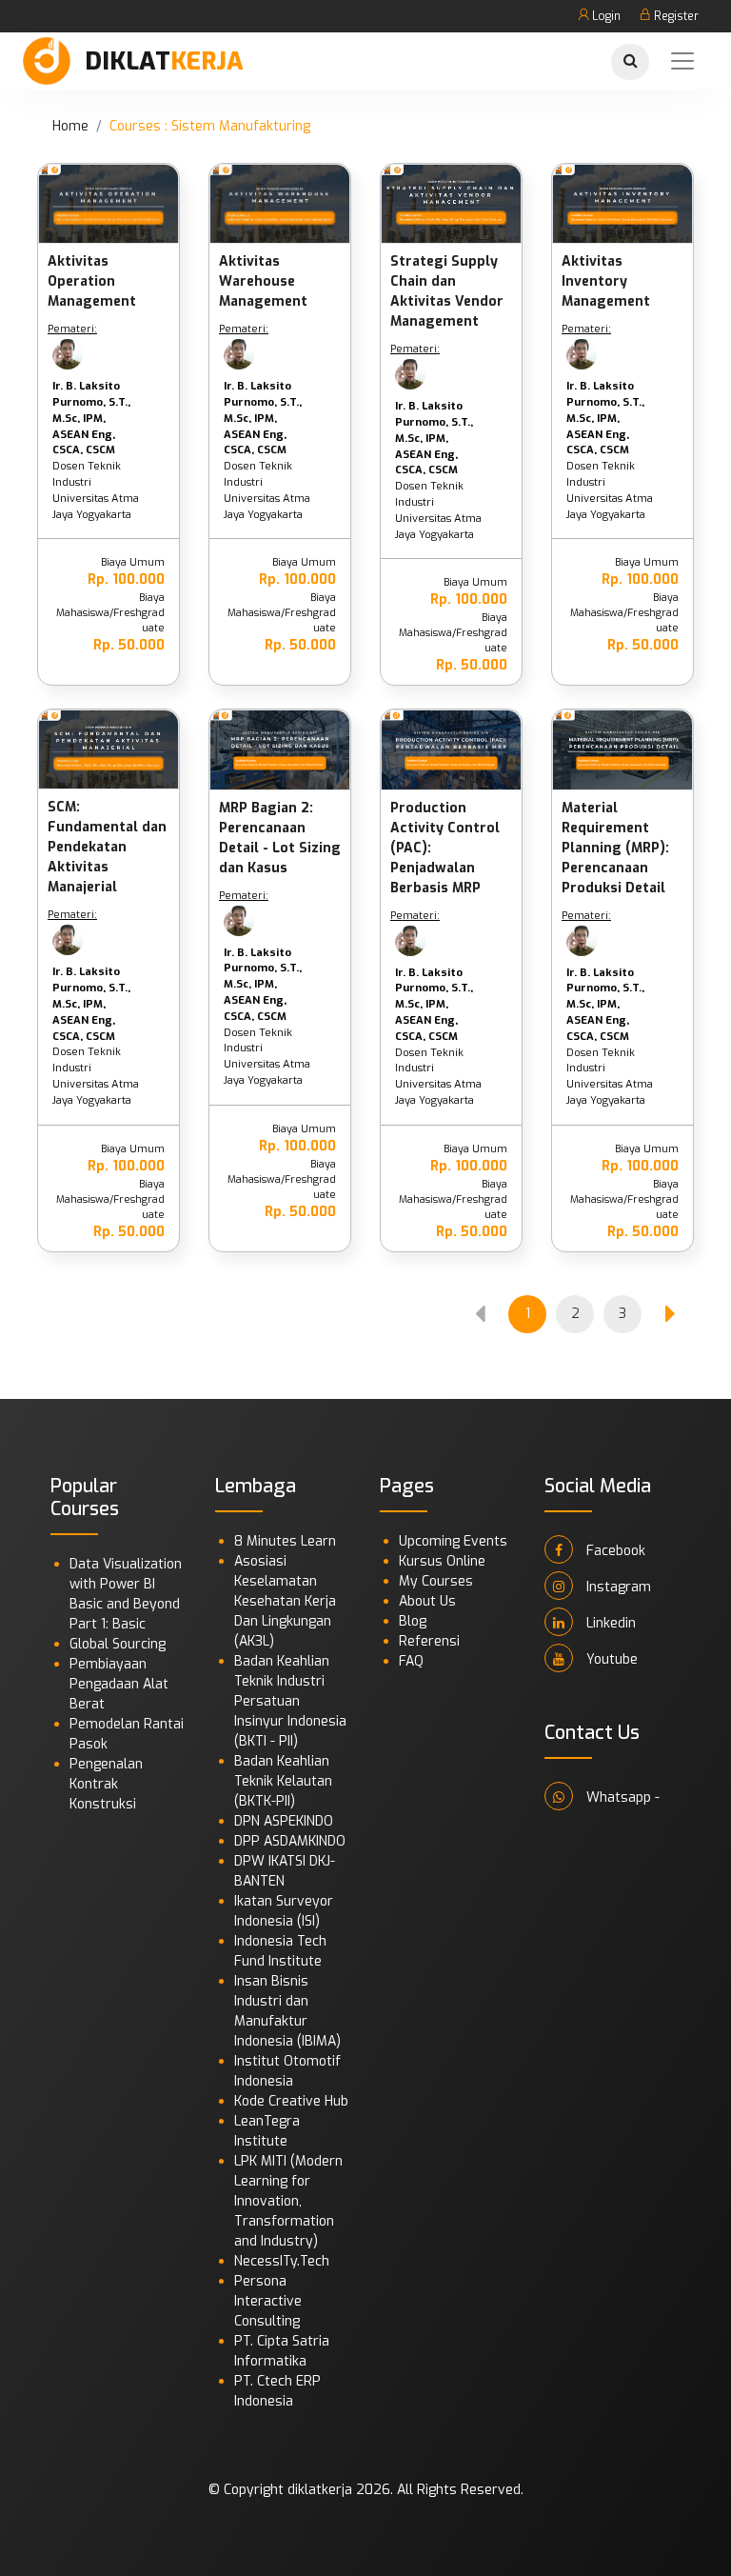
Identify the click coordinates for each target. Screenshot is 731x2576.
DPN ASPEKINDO (284, 1821)
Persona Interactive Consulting (268, 2301)
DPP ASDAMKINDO (290, 1841)
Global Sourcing (118, 1644)
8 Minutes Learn (285, 1541)
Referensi (429, 1641)
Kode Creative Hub (291, 2101)
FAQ (411, 1661)
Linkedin (609, 1623)
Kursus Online (442, 1561)
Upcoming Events (453, 1541)
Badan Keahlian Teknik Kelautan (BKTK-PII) (283, 1781)
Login (605, 16)
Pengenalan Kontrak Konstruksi (106, 1784)
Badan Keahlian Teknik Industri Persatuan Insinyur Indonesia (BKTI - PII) (290, 1701)
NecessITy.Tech (282, 2261)
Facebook (614, 1551)
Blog (413, 1621)
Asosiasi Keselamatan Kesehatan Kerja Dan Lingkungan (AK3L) (285, 1601)
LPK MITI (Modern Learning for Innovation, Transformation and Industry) (288, 2201)
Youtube (610, 1659)
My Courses (436, 1581)
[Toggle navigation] (682, 61)
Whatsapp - (621, 1797)
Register (675, 16)
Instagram (617, 1587)
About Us (427, 1601)
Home (70, 126)
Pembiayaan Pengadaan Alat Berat (119, 1684)
